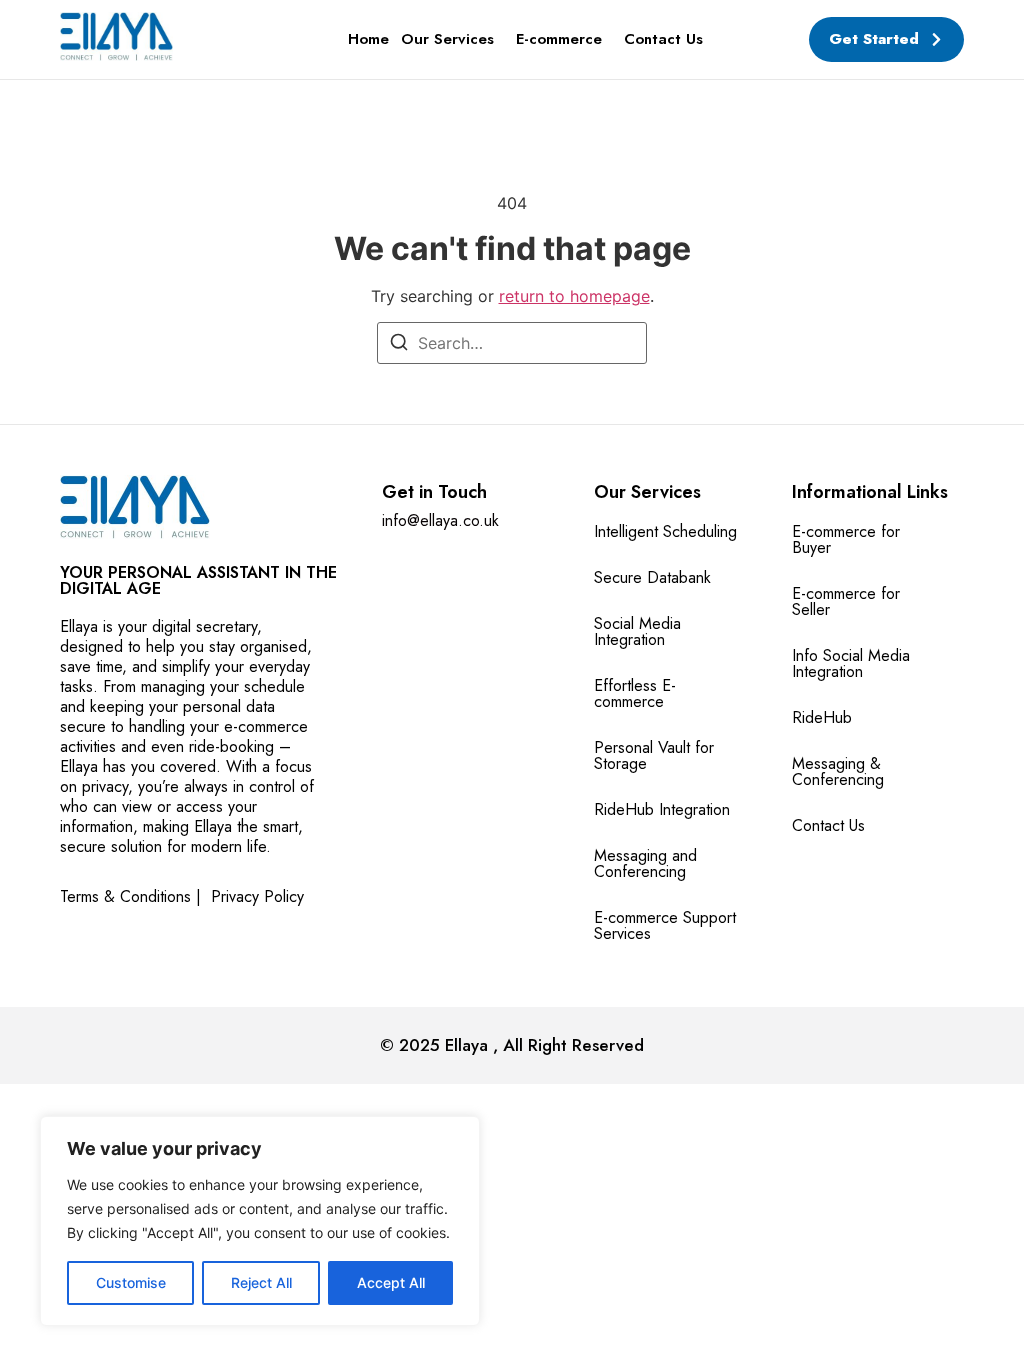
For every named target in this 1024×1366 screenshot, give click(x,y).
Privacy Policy (257, 896)
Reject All (261, 1282)
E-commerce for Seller (846, 601)
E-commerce (559, 39)
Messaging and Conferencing (645, 863)
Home (368, 39)
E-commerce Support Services (665, 925)
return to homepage (574, 296)
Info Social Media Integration (851, 663)
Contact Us (663, 39)
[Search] (399, 345)
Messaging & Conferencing (838, 771)
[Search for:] (512, 343)
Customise (131, 1282)
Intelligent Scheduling (665, 531)
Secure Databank (652, 577)
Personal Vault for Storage (654, 755)
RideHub (822, 717)
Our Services (447, 39)
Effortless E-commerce (635, 693)
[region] (260, 1221)
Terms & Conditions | (130, 896)
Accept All (391, 1282)
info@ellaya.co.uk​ (440, 520)
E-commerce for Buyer (846, 539)
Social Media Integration (637, 631)
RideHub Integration (662, 809)
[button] (452, 39)
